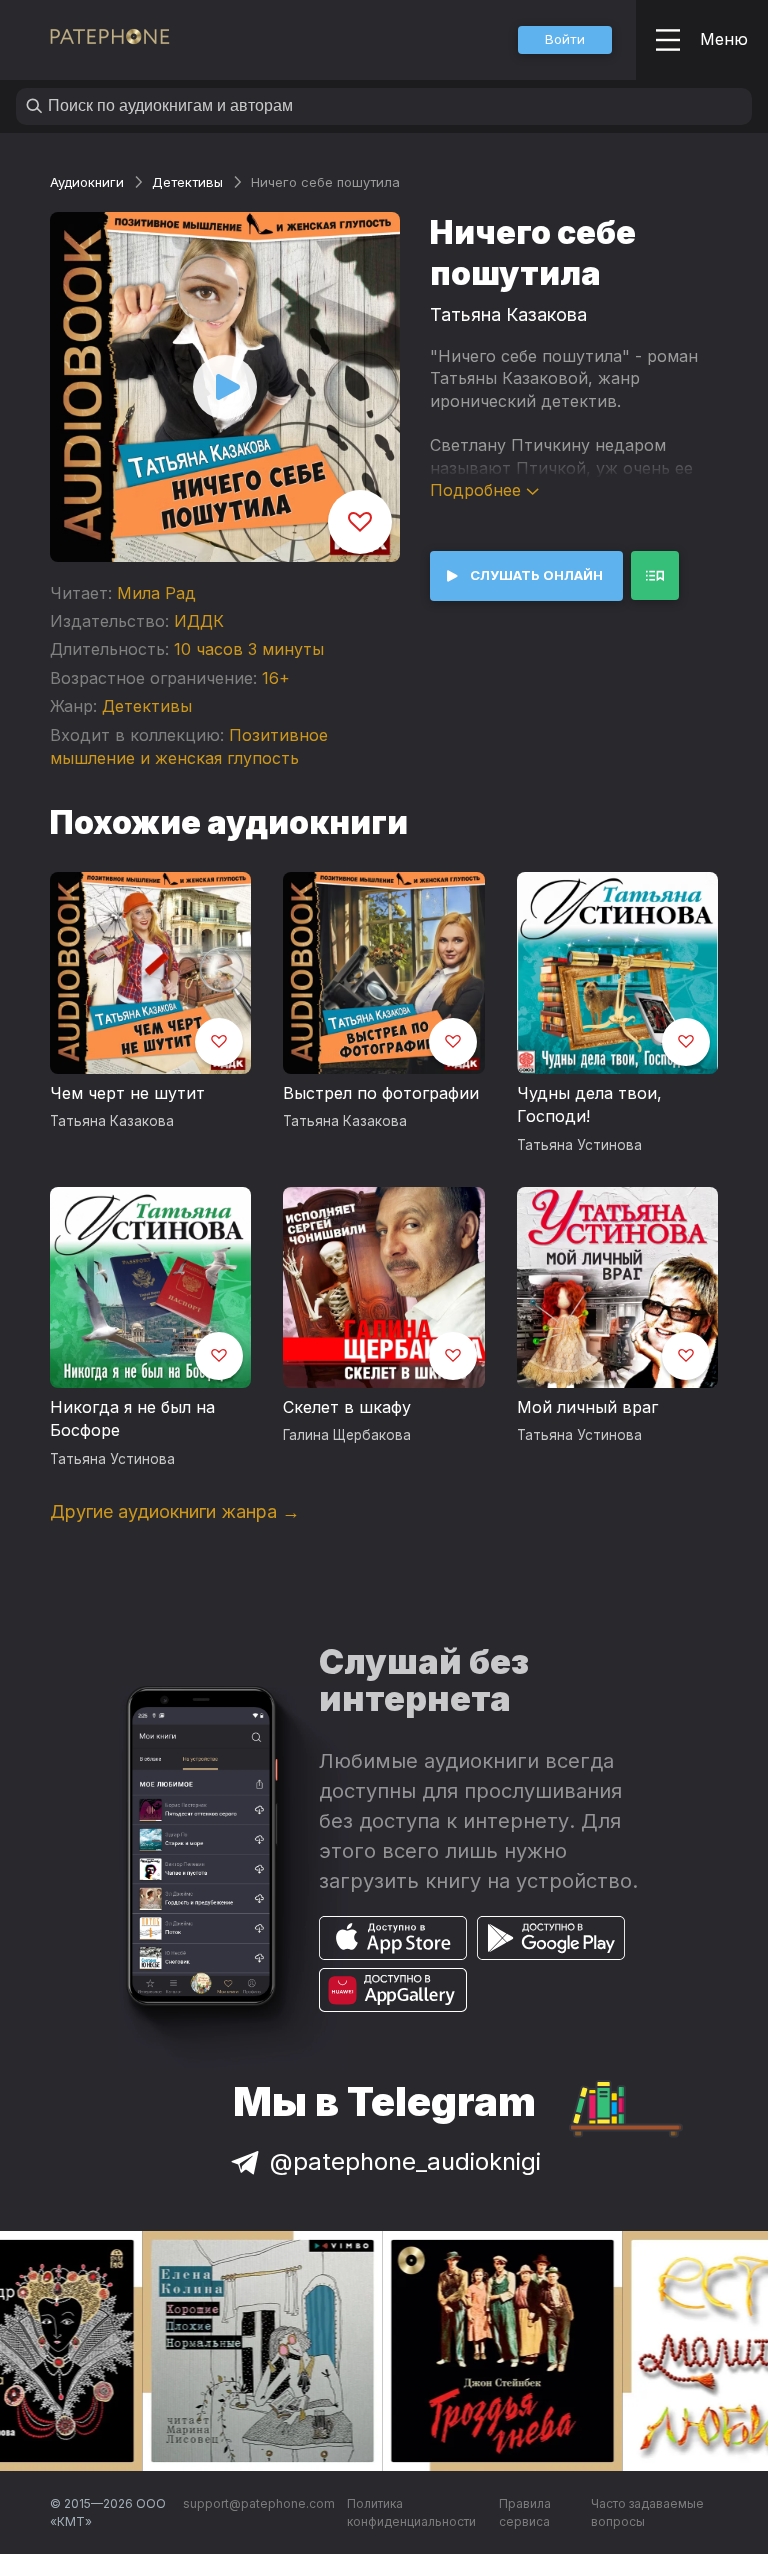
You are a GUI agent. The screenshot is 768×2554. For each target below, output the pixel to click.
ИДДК (199, 621)
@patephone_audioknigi (405, 2161)
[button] (565, 40)
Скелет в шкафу (347, 1407)
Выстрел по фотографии (381, 1093)
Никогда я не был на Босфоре (132, 1419)
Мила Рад (156, 593)
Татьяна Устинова (579, 1145)
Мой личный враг (587, 1407)
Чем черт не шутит (127, 1093)
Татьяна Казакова (508, 314)
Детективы (187, 182)
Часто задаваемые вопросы (647, 2512)
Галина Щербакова (347, 1435)
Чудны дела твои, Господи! (589, 1105)
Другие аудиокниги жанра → (175, 1511)
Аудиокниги (87, 182)
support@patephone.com (259, 2503)
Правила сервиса (525, 2512)
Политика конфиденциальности (411, 2512)
